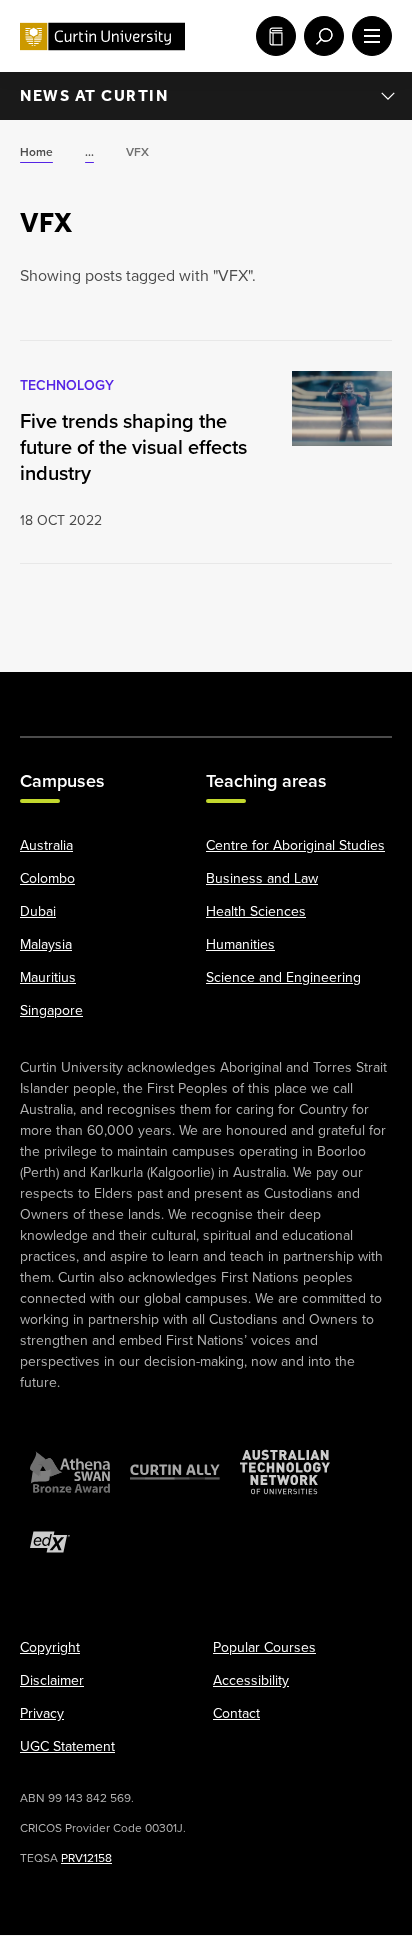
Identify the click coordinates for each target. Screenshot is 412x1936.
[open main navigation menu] (368, 36)
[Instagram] (100, 694)
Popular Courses (264, 1648)
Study (272, 36)
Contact (236, 1714)
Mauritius (48, 978)
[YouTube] (153, 694)
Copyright (50, 1648)
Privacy (42, 1714)
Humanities (240, 945)
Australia (46, 846)
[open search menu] (320, 36)
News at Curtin (94, 95)
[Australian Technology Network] (285, 1473)
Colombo (47, 879)
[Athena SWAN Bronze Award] (70, 1473)
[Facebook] (47, 694)
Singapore (51, 1011)
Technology (67, 385)
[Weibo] (259, 694)
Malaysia (46, 945)
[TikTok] (365, 694)
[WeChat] (312, 694)
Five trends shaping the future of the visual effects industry (133, 447)
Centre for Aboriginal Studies (295, 846)
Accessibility (251, 1681)
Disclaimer (52, 1681)
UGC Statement (67, 1747)
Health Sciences (256, 912)
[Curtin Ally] (175, 1473)
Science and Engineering (283, 978)
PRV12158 (86, 1859)
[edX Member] (50, 1543)
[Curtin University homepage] (102, 36)
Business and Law (262, 879)
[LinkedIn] (206, 694)
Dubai (38, 912)
